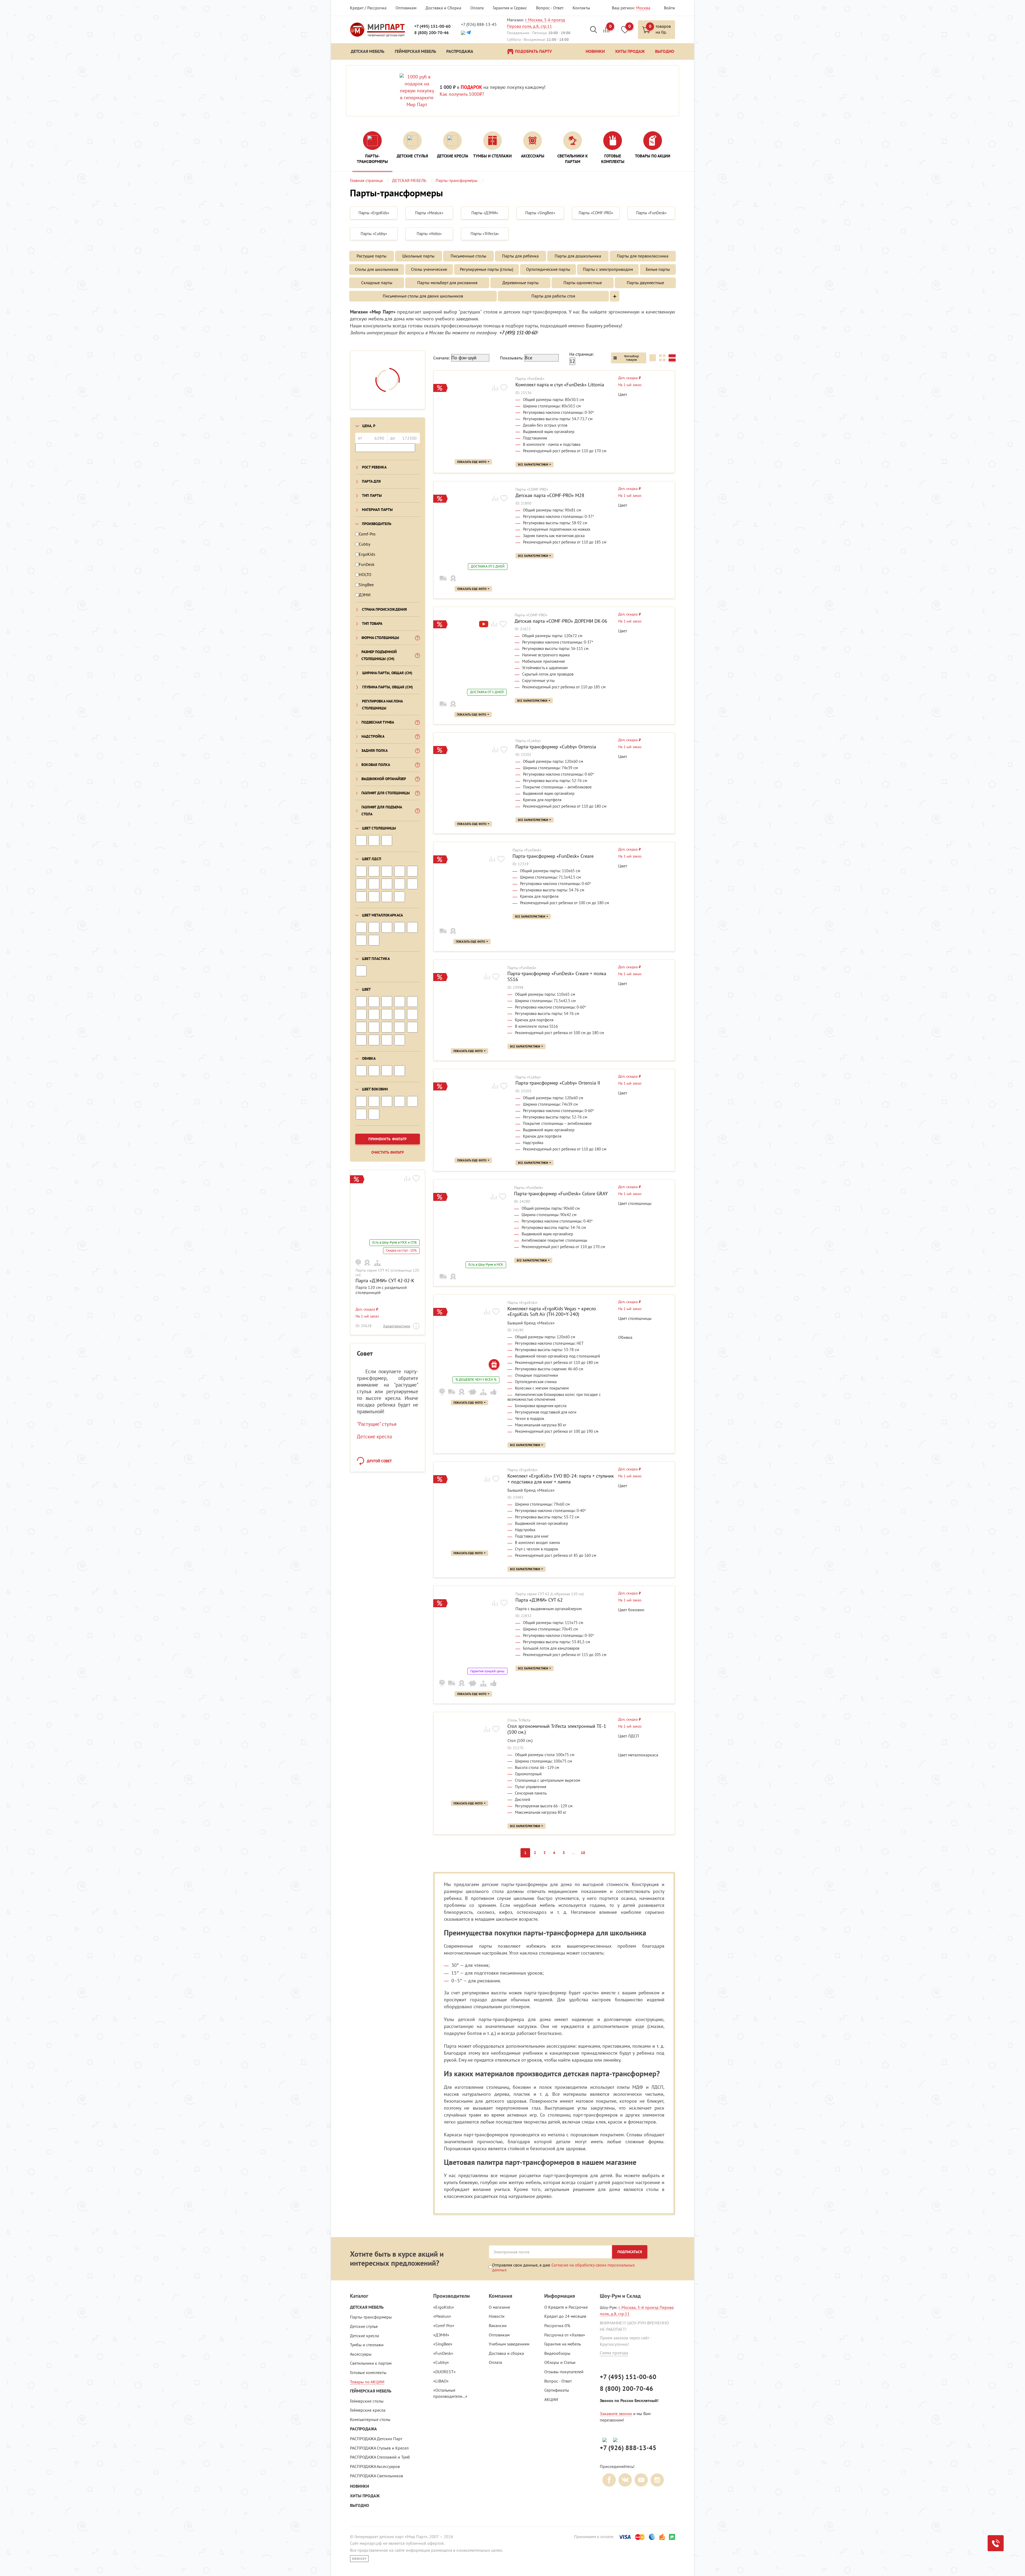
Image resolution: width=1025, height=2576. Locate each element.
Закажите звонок (616, 2414)
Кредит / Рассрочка (368, 8)
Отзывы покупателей (564, 2372)
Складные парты (377, 283)
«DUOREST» (444, 2372)
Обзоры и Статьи (560, 2362)
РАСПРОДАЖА (363, 2429)
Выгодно (360, 2505)
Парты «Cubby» (528, 741)
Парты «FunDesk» (530, 379)
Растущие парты (372, 256)
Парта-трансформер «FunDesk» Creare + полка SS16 (557, 976)
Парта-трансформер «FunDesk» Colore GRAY (561, 1194)
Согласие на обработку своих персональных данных (563, 2267)
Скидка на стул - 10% (401, 1251)
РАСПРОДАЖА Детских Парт (376, 2439)
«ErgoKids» (444, 2307)
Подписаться (630, 2252)
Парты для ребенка (520, 256)
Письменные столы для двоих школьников (423, 296)
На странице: (582, 354)
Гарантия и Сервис (510, 8)
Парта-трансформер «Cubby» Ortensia (556, 747)
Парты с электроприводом (608, 269)
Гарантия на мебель (563, 2344)
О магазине (499, 2307)
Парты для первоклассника (643, 256)
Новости (497, 2316)
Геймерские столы (367, 2401)
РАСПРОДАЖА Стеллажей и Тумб (380, 2457)
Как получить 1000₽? (462, 94)
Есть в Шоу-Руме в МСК (486, 1265)
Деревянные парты (521, 283)
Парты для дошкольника (578, 256)
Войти (669, 8)
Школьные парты (418, 256)
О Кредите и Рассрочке (566, 2307)
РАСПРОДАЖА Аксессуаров (375, 2466)
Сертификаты (557, 2390)
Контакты (581, 8)
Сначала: (441, 358)
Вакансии (498, 2325)
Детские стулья (364, 2326)
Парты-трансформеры (371, 2317)
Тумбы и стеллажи (367, 2345)
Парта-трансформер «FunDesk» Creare (553, 856)
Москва (643, 8)
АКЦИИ (551, 2399)
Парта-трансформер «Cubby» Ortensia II (558, 1083)
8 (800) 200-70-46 (431, 33)
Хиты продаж (365, 2496)
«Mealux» (442, 2316)
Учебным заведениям (509, 2344)
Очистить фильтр (388, 1152)
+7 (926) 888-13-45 (479, 24)
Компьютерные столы (370, 2419)
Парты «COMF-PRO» (532, 489)
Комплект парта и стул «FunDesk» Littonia (560, 385)
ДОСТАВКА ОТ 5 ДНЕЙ (488, 566)
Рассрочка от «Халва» (565, 2335)
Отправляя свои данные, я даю (563, 2267)
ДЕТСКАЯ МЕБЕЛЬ (367, 2307)
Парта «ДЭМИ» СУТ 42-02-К (385, 1281)
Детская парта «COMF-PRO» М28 (550, 495)
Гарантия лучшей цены (487, 1671)
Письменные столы (468, 256)
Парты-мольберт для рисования (447, 283)
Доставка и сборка (506, 2353)
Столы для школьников (377, 269)
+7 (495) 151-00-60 (432, 26)
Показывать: (512, 358)
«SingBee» (443, 2344)
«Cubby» (441, 2362)
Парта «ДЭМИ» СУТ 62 (539, 1600)
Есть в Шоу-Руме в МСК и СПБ (395, 1243)
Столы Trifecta (519, 1720)
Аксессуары (361, 2354)
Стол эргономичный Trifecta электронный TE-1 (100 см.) (557, 1729)
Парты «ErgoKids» (523, 1303)
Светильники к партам (371, 2363)
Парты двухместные (645, 283)
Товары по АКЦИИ (367, 2382)
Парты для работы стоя (553, 296)
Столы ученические (429, 269)
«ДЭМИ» (441, 2335)
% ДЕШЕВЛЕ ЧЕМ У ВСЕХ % (476, 1380)
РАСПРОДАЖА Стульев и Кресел (379, 2448)
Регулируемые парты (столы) (486, 269)
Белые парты (658, 269)
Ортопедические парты (548, 269)
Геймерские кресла (368, 2410)
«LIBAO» (441, 2381)
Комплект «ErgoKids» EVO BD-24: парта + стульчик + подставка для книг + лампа (561, 1479)
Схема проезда (614, 2353)
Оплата (477, 8)
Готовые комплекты (368, 2372)
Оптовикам (406, 8)
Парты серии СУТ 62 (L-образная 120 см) (550, 1594)
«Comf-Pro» (444, 2325)
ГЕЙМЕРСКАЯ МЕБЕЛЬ (371, 2391)
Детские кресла (374, 1436)
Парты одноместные (583, 283)
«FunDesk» (443, 2353)
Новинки (360, 2486)
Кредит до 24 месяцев (565, 2316)
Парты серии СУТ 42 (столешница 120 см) (387, 1273)
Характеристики (397, 1326)
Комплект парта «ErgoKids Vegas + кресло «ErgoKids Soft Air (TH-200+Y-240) (552, 1311)
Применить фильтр (388, 1139)
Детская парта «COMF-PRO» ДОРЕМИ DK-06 (561, 621)
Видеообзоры (557, 2353)
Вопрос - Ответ (550, 8)
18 (583, 1853)
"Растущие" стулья (377, 1424)
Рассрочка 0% (557, 2325)
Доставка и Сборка (443, 8)
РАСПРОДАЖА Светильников (377, 2476)
